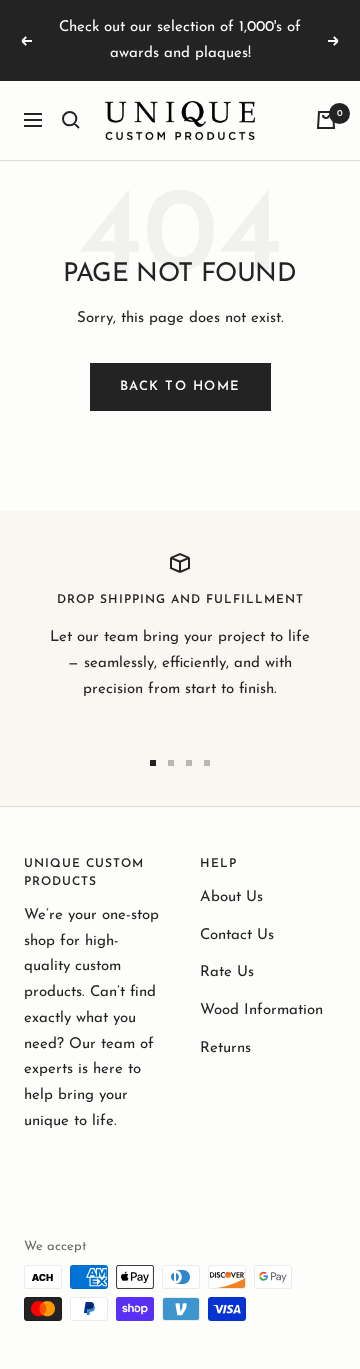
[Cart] (326, 120)
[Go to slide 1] (153, 763)
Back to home (180, 386)
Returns (225, 1048)
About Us (231, 897)
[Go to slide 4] (207, 763)
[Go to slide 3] (189, 763)
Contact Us (237, 935)
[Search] (71, 120)
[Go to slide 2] (171, 763)
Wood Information (261, 1010)
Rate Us (227, 972)
